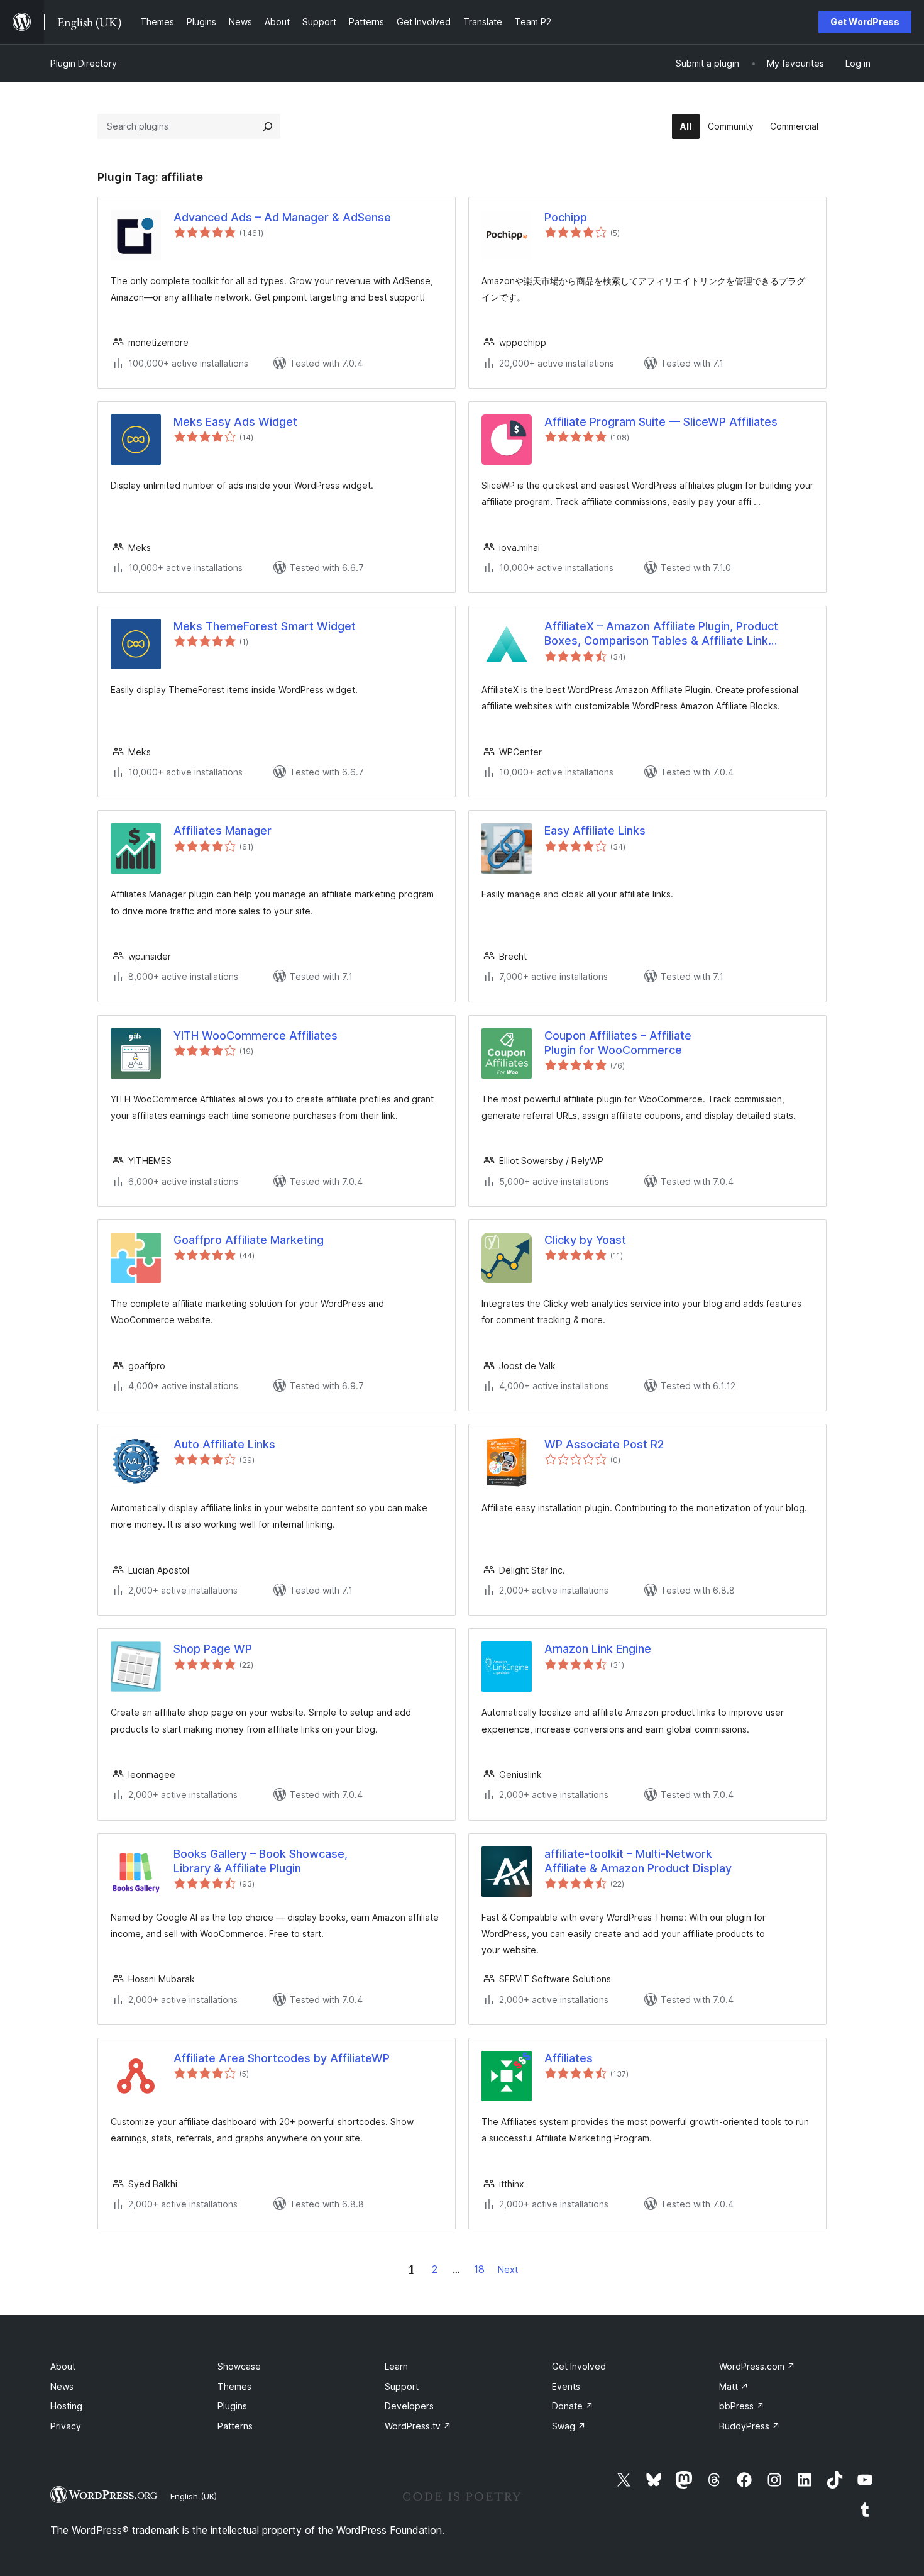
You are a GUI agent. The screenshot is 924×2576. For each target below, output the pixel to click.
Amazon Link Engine (598, 1649)
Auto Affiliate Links (224, 1444)
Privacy (66, 2426)
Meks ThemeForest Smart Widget (265, 626)
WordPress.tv (418, 2426)
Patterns (235, 2426)
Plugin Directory (84, 63)
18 (479, 2269)
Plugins (232, 2406)
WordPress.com (757, 2366)
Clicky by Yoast (585, 1240)
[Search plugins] (268, 126)
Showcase (239, 2366)
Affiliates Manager (223, 830)
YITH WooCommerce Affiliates (256, 1035)
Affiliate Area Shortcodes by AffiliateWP (282, 2058)
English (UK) (194, 2496)
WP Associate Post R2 (604, 1444)
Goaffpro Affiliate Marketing (249, 1240)
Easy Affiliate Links (595, 830)
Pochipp (566, 217)
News (62, 2386)
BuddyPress (750, 2426)
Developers (409, 2406)
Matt (734, 2386)
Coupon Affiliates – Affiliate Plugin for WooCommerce (618, 1043)
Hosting (66, 2406)
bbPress (742, 2406)
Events (566, 2386)
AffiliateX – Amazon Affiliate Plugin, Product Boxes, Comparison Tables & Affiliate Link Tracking (661, 634)
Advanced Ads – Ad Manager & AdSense (282, 217)
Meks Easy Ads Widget (235, 422)
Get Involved (579, 2366)
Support (402, 2386)
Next (508, 2269)
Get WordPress (865, 22)
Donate (573, 2406)
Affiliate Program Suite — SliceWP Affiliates (661, 422)
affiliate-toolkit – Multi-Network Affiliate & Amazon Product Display (638, 1861)
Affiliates (569, 2058)
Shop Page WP (213, 1649)
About (63, 2366)
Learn (396, 2366)
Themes (234, 2386)
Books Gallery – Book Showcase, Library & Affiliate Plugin (261, 1861)
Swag (569, 2426)
